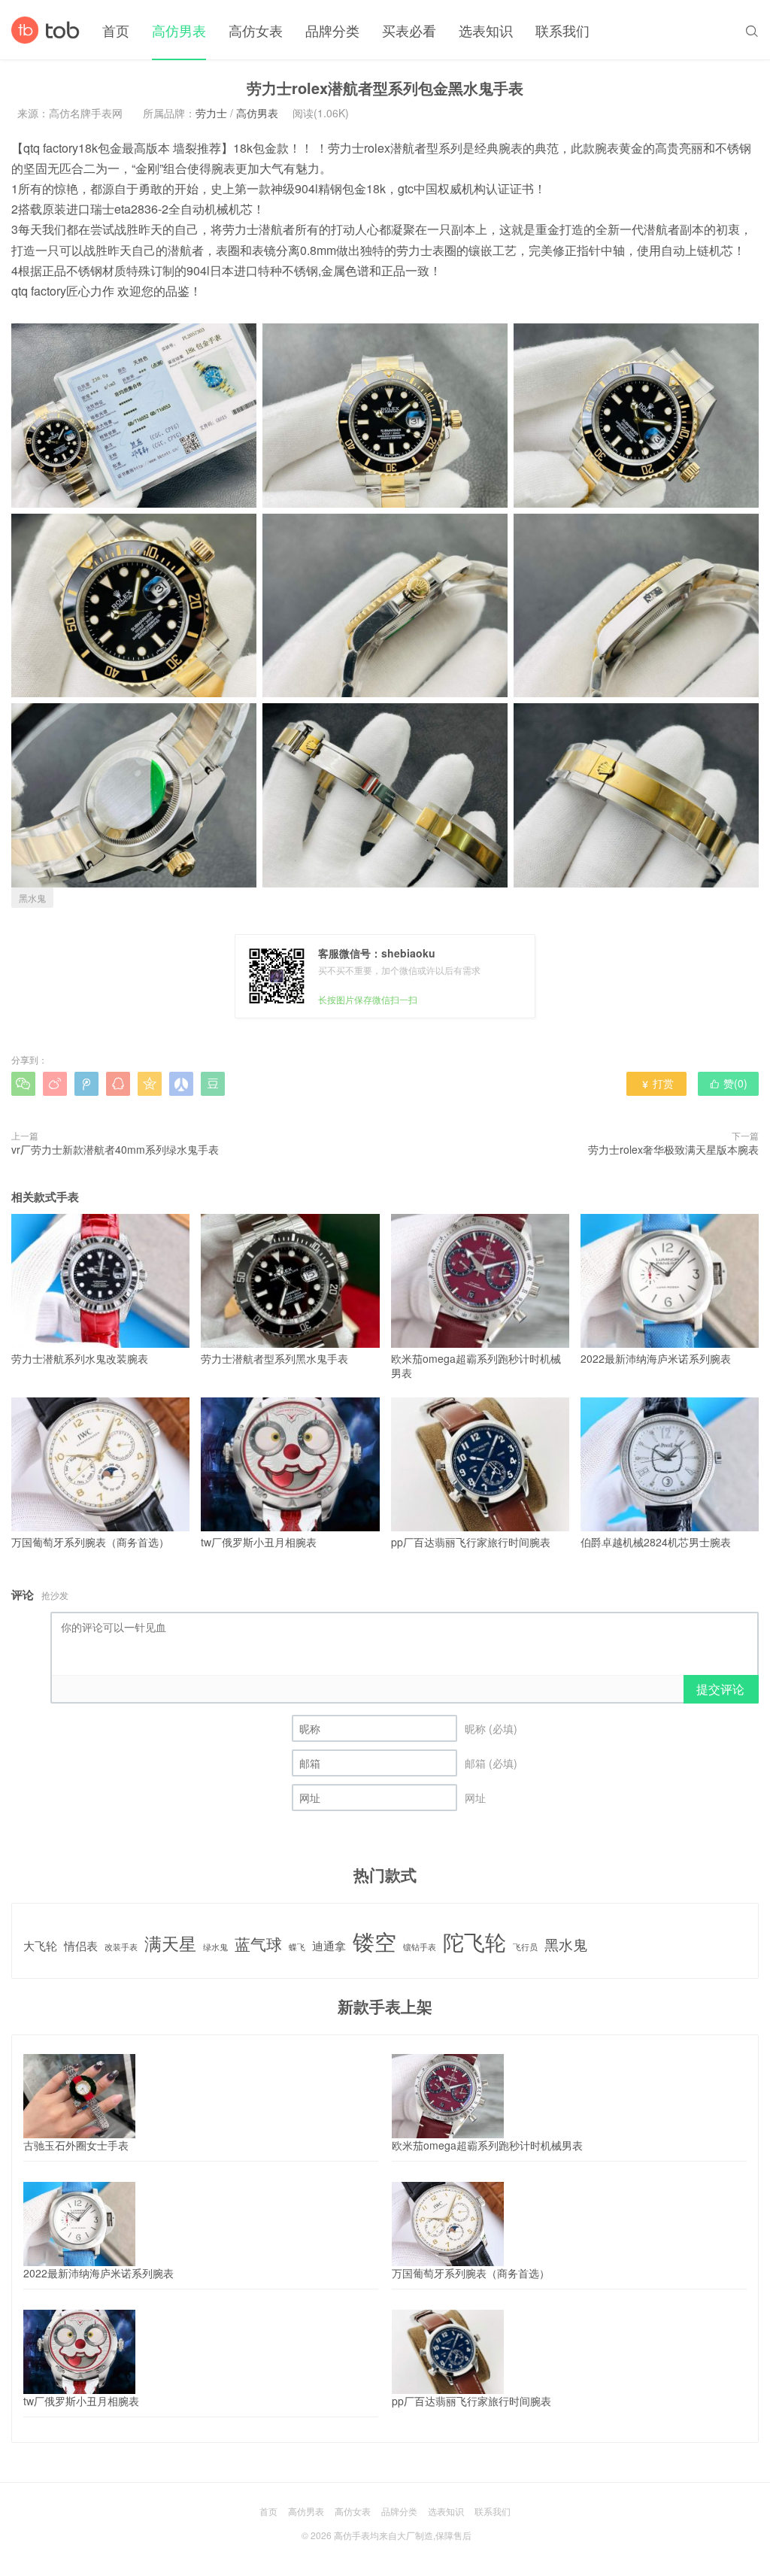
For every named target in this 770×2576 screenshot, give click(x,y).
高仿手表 (352, 2535)
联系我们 (562, 30)
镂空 (374, 1941)
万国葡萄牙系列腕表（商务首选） (90, 1542)
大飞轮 (40, 1945)
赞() (728, 1083)
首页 (116, 30)
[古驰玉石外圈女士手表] (79, 2096)
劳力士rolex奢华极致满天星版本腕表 (673, 1149)
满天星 (170, 1943)
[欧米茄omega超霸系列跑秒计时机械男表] (448, 2096)
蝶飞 (297, 1947)
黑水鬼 (32, 898)
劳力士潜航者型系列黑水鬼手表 (274, 1358)
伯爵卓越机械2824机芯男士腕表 (656, 1542)
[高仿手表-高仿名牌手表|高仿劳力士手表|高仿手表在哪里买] (45, 30)
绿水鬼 (215, 1947)
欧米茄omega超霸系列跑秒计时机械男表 (476, 1366)
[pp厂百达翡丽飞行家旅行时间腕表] (448, 2352)
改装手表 (121, 1947)
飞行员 (525, 1947)
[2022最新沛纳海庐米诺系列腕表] (79, 2224)
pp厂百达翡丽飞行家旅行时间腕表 (471, 1542)
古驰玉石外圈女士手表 (76, 2145)
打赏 (657, 1083)
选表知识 (486, 30)
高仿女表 (256, 30)
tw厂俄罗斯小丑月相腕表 (259, 1542)
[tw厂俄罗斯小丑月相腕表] (79, 2352)
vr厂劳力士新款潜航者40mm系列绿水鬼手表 (115, 1149)
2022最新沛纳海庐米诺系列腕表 (656, 1358)
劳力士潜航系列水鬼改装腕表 (80, 1358)
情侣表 (81, 1945)
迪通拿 (329, 1945)
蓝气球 (258, 1944)
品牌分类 (332, 30)
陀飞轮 (474, 1942)
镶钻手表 (420, 1947)
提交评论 (720, 1689)
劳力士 (211, 113)
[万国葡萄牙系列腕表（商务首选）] (448, 2224)
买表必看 (409, 30)
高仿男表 (179, 30)
